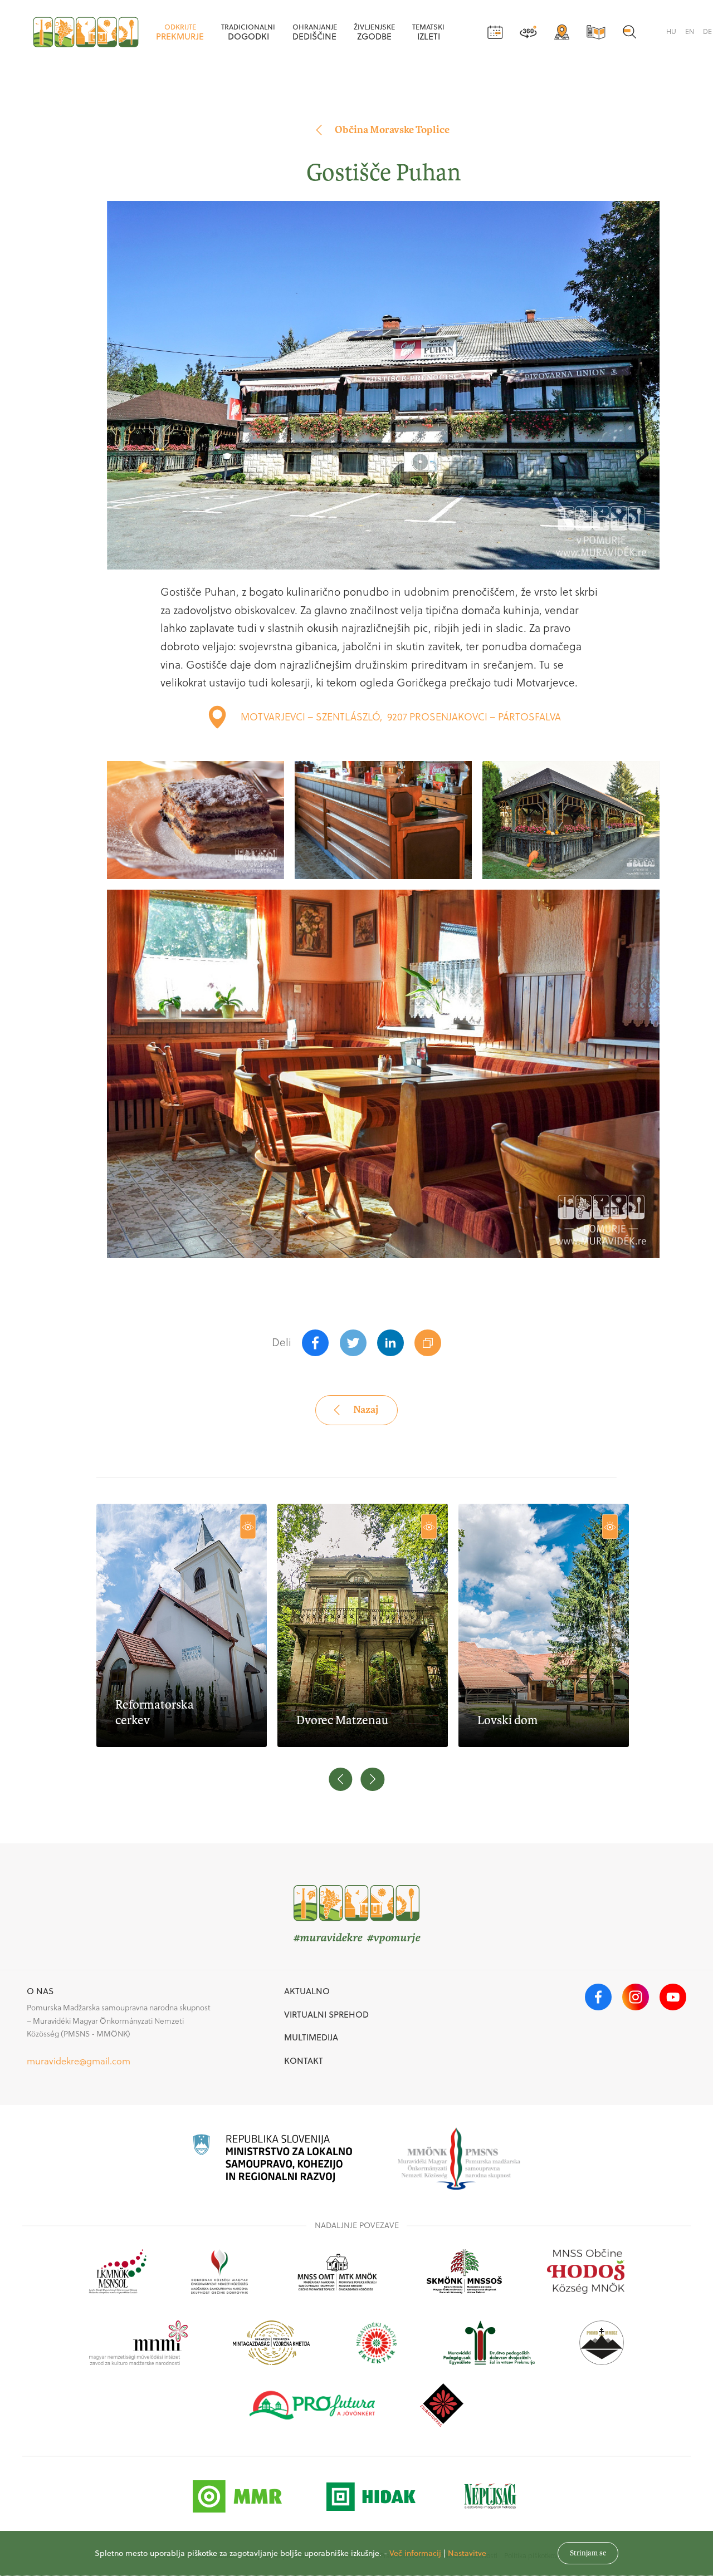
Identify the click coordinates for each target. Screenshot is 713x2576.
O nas (40, 1991)
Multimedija (311, 2037)
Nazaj (366, 1410)
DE (707, 31)
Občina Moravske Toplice (392, 130)
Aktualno (307, 1991)
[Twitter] (353, 1343)
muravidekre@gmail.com (79, 2061)
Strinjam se (588, 2553)
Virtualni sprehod (326, 2014)
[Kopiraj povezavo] (428, 1343)
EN (690, 31)
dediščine (315, 32)
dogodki (248, 32)
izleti (428, 32)
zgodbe (374, 32)
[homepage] (86, 32)
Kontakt (304, 2060)
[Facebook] (315, 1343)
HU (671, 31)
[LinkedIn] (390, 1343)
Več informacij (415, 2553)
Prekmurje (180, 32)
